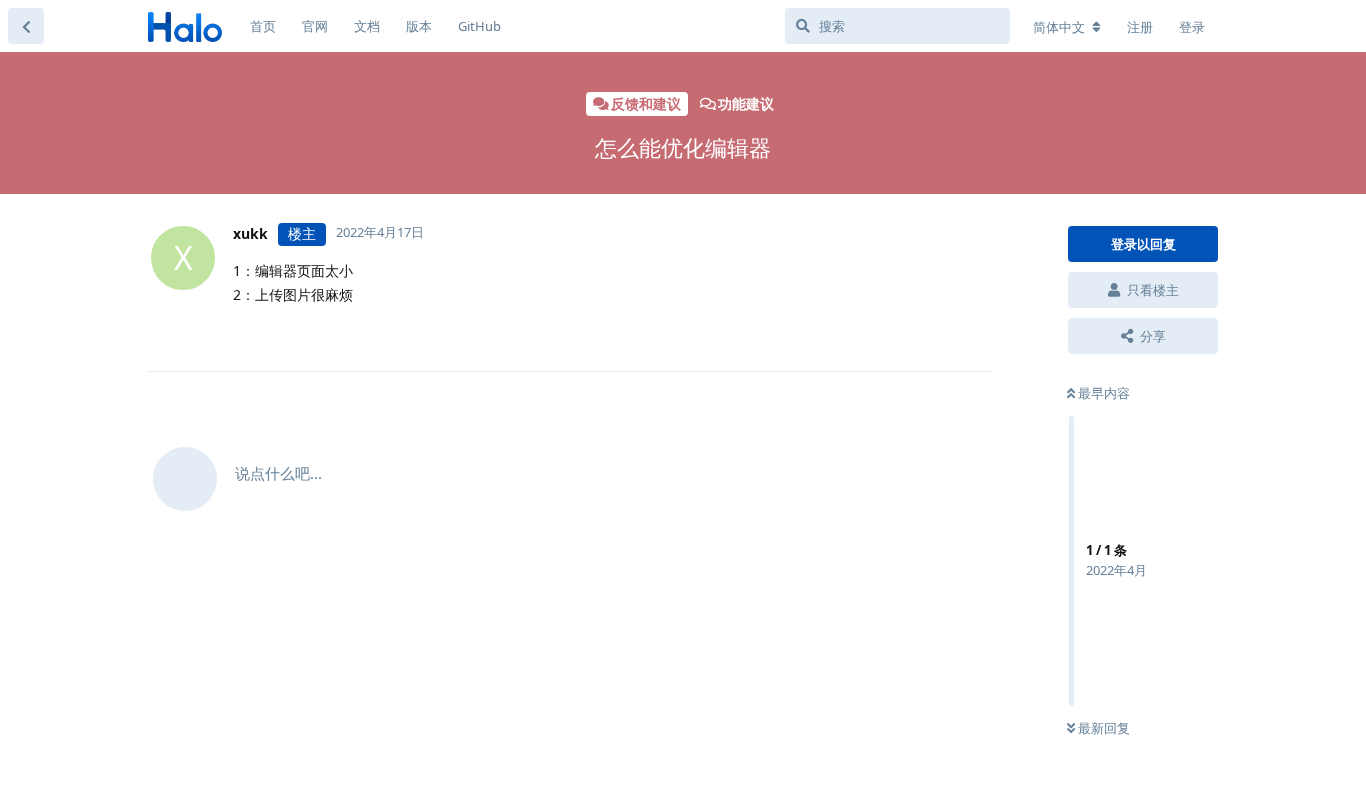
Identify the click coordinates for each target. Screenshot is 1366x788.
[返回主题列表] (26, 26)
